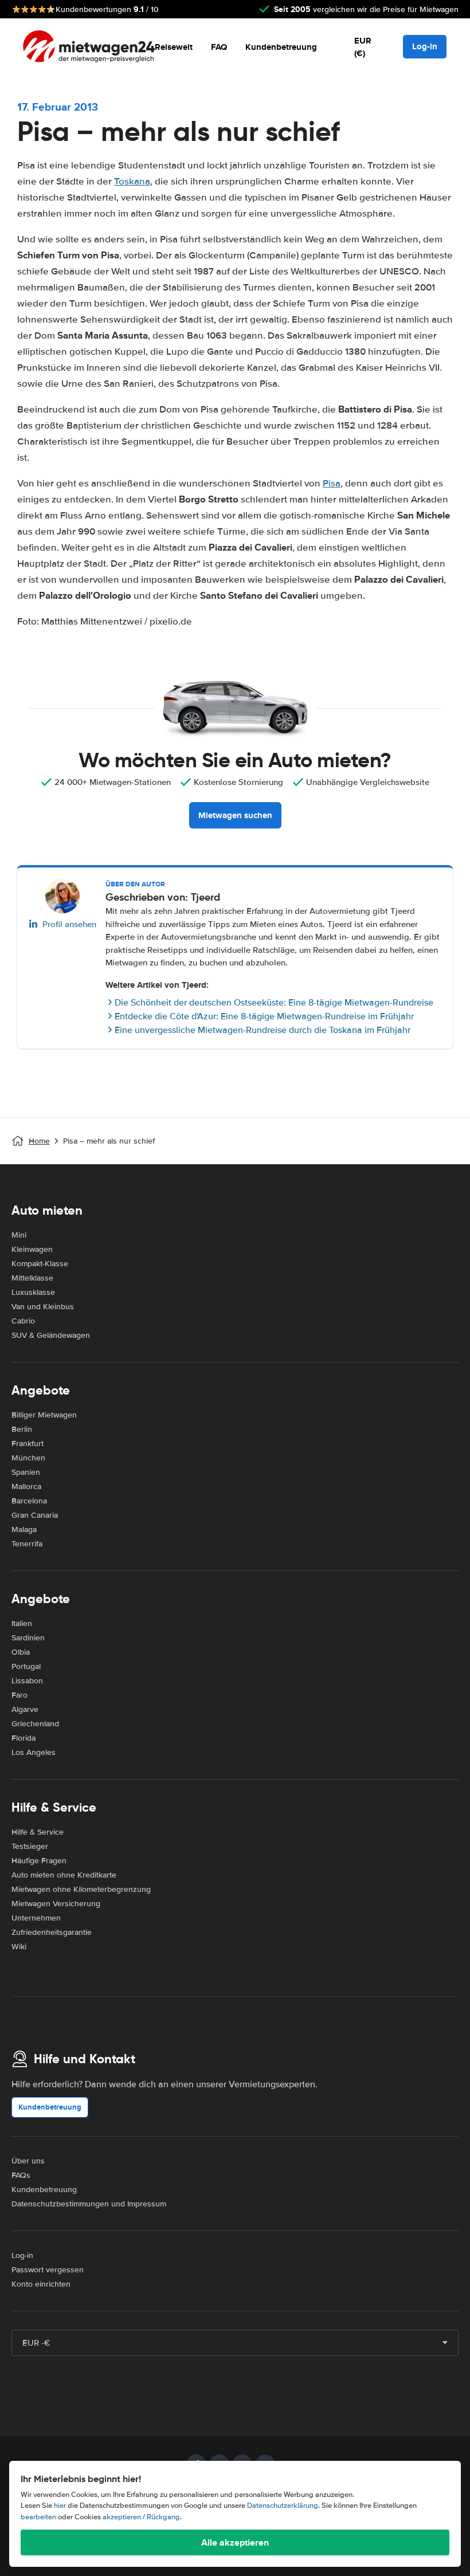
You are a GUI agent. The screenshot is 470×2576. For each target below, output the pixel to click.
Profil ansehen (69, 924)
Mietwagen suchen (235, 815)
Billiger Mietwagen (44, 1415)
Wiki (19, 1947)
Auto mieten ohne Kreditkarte (64, 1875)
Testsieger (30, 1846)
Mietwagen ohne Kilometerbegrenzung (81, 1889)
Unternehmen (36, 1918)
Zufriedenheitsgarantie (52, 1932)
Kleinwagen (32, 1249)
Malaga (24, 1530)
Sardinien (28, 1638)
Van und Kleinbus (43, 1307)
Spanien (26, 1472)
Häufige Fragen (39, 1861)
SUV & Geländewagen (51, 1335)
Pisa (332, 483)
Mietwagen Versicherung (56, 1904)
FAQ (219, 47)
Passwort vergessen (48, 2270)
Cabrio (23, 1321)
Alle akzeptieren (235, 2542)
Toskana (132, 181)
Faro (19, 1695)
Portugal (26, 1666)
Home (39, 1141)
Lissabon (27, 1681)
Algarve (25, 1709)
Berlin (22, 1429)
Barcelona (29, 1501)
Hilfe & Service (38, 1832)
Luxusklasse (33, 1292)
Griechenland (35, 1724)
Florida (23, 1738)
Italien (22, 1623)
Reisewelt (174, 47)
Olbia (21, 1652)
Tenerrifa (27, 1544)
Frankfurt (28, 1444)
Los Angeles (34, 1752)
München (28, 1458)
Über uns (28, 2161)
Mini (19, 1235)
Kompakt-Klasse (40, 1264)
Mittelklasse (32, 1278)
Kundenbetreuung (281, 47)
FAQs (21, 2175)
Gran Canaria (35, 1515)
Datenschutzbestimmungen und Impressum (89, 2204)
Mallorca (26, 1487)
